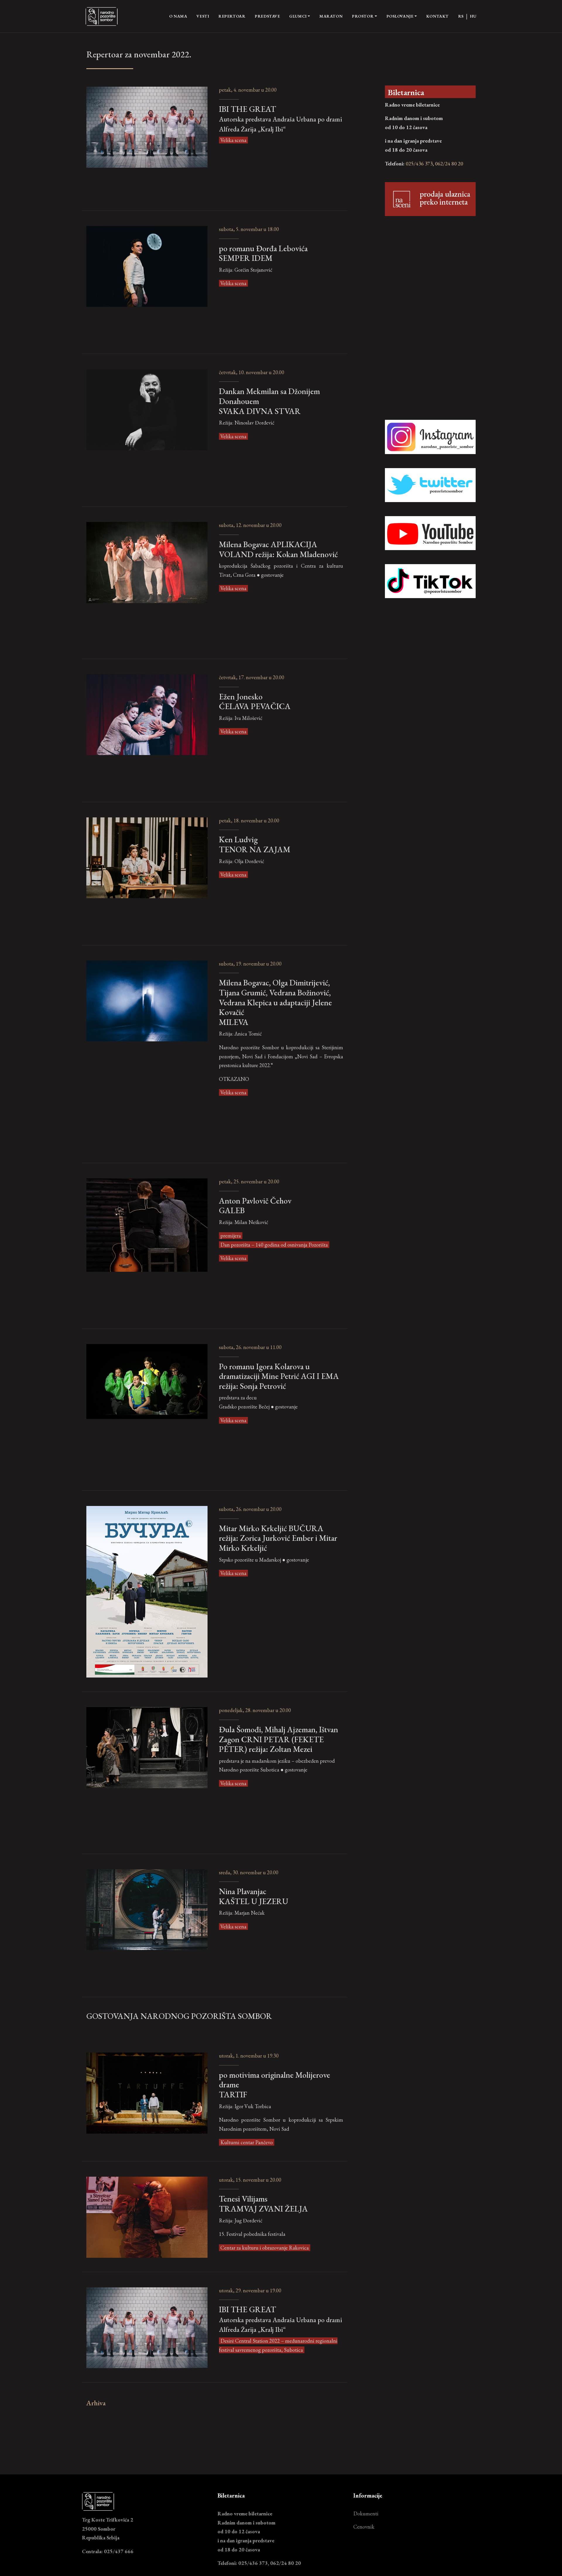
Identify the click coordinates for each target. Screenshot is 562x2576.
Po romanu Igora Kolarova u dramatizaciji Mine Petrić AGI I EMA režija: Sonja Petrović (279, 1376)
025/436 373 (419, 164)
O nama (178, 16)
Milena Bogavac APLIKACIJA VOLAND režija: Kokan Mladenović (278, 549)
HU (473, 16)
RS (461, 16)
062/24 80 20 (449, 164)
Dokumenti (366, 2513)
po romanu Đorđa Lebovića (263, 253)
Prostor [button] (363, 16)
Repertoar (232, 16)
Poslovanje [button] (400, 16)
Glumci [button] (298, 16)
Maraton (331, 16)
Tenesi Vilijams (263, 2203)
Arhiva (96, 2403)
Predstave (267, 16)
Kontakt (437, 16)
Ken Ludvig (255, 844)
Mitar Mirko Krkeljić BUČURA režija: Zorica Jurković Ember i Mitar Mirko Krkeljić (278, 1538)
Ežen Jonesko (255, 701)
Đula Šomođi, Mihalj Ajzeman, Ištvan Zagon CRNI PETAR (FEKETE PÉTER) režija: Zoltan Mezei (279, 1739)
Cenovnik (364, 2527)
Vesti (203, 16)
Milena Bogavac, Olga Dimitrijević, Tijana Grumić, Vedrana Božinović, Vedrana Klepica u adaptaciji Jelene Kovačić (275, 1002)
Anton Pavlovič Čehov (255, 1205)
